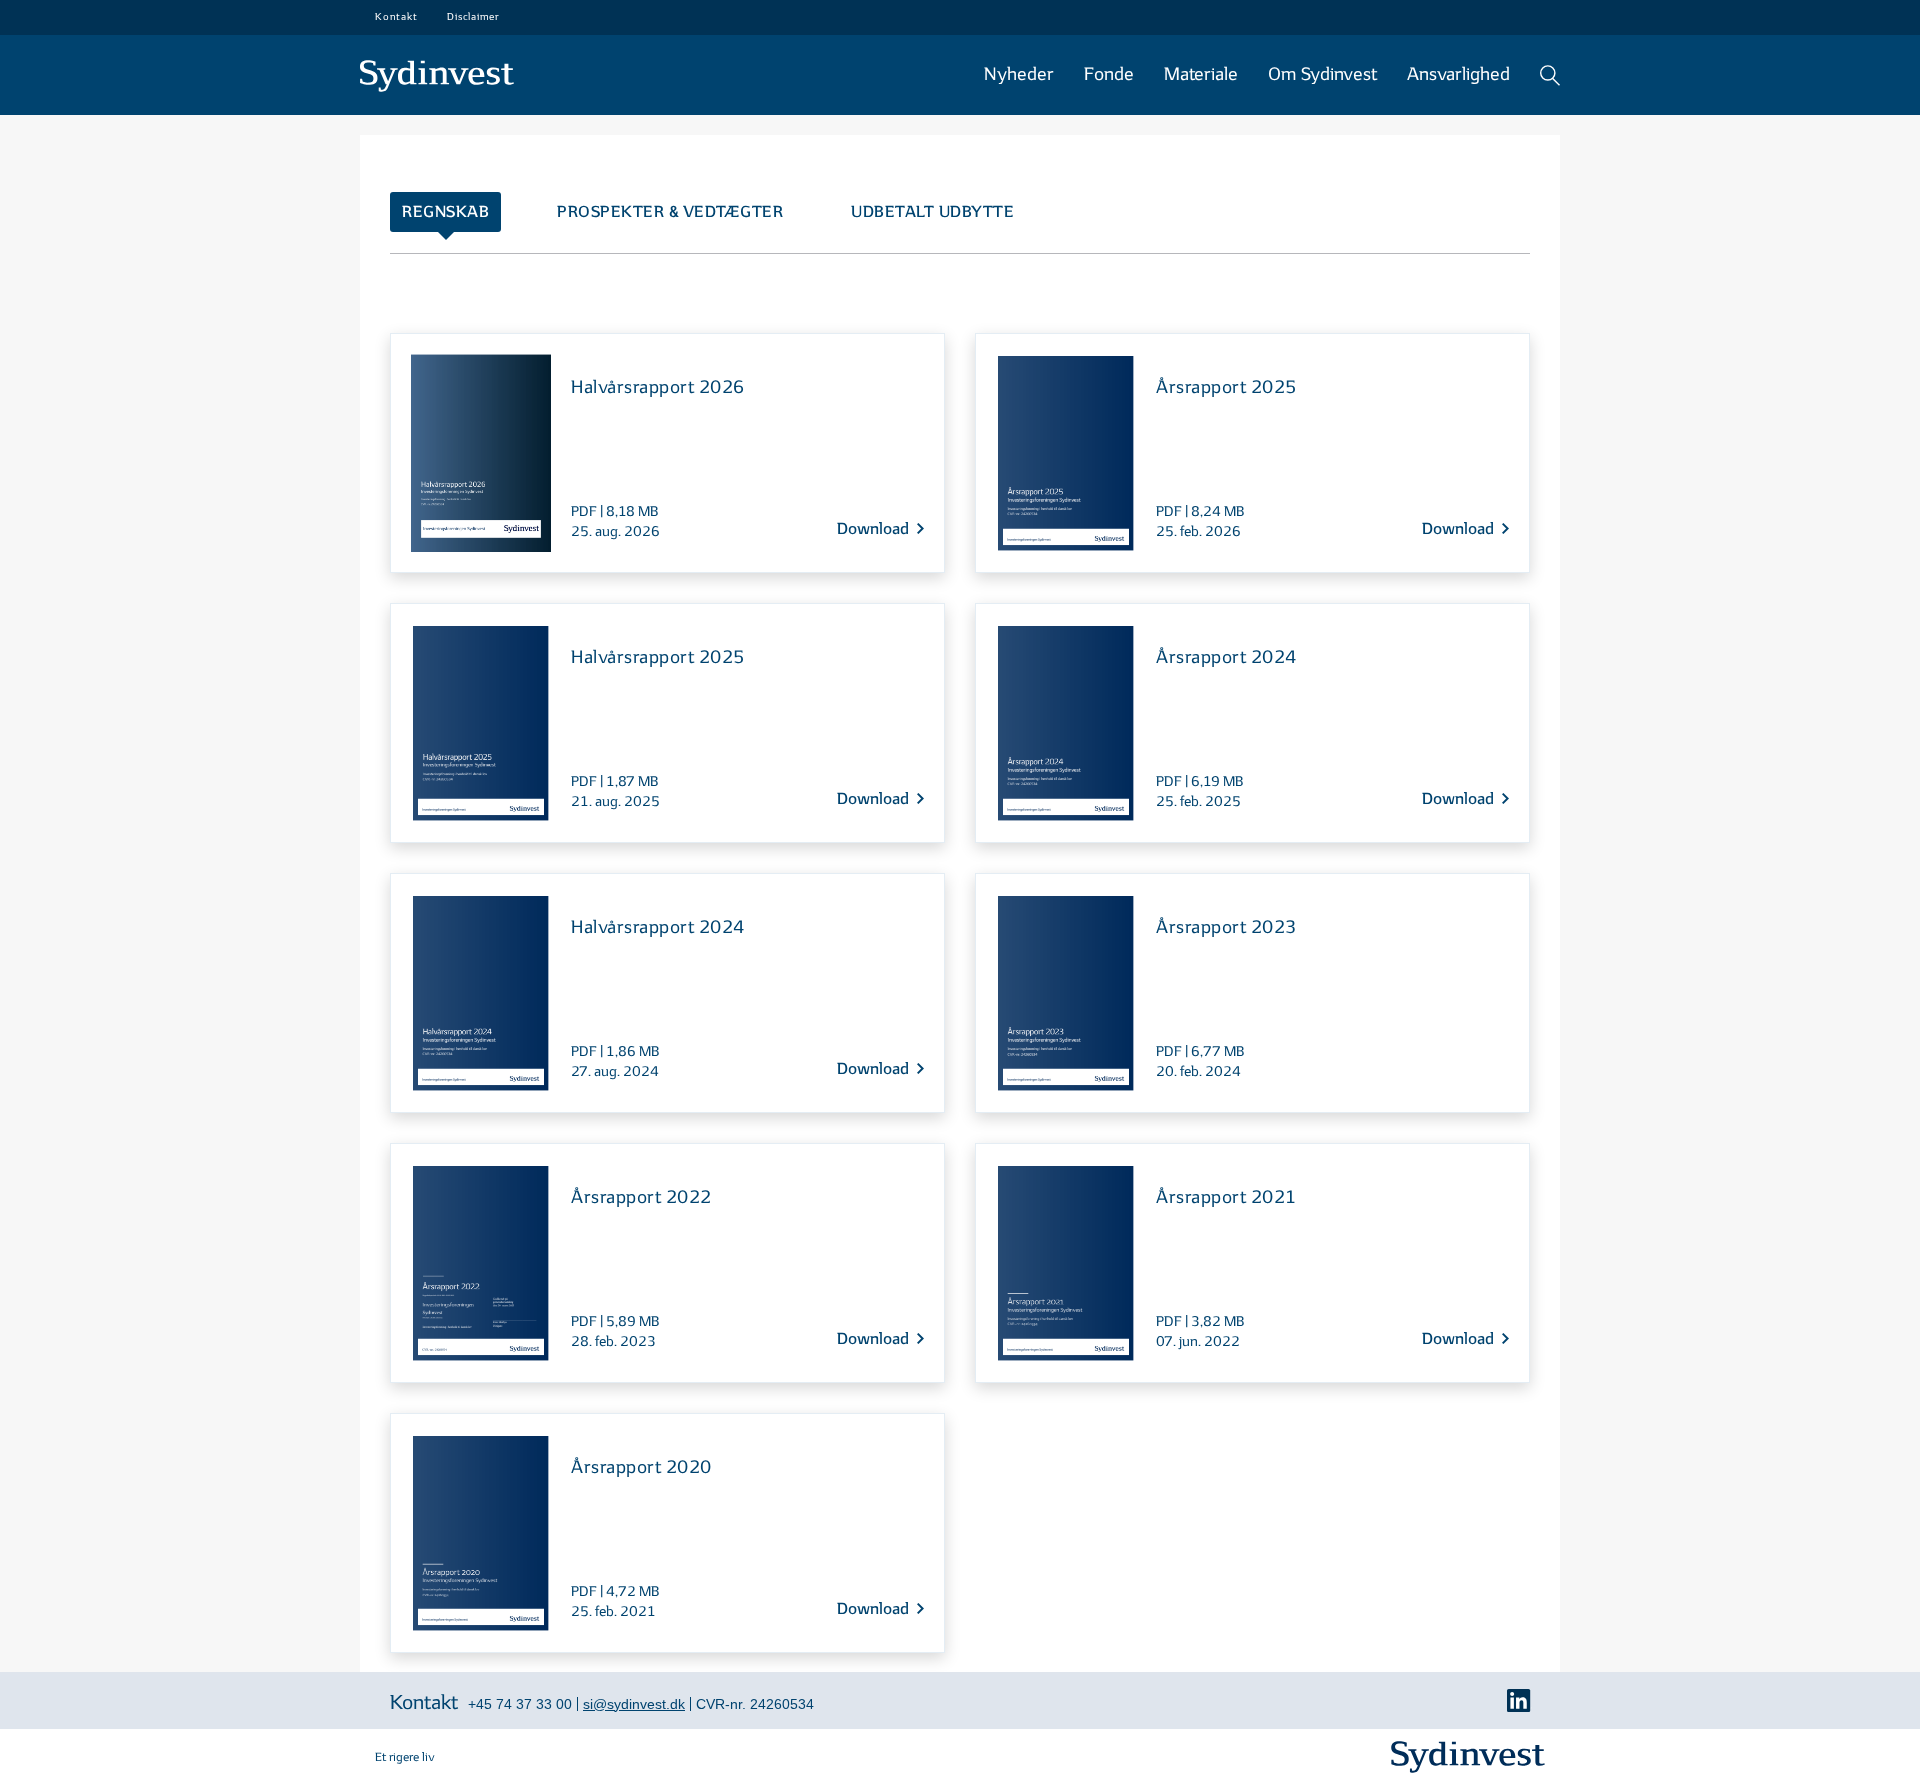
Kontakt (424, 1703)
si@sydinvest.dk (634, 1704)
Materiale (1201, 74)
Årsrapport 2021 (1226, 1197)
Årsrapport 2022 (641, 1197)
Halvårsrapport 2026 (658, 387)
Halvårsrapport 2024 (658, 927)
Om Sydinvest (1322, 74)
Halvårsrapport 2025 (658, 657)
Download (873, 530)
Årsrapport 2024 (1226, 657)
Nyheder (1019, 74)
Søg (1550, 75)
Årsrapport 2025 (1226, 387)
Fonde (1109, 74)
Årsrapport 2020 (641, 1467)
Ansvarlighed (1458, 74)
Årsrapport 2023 (1226, 927)
